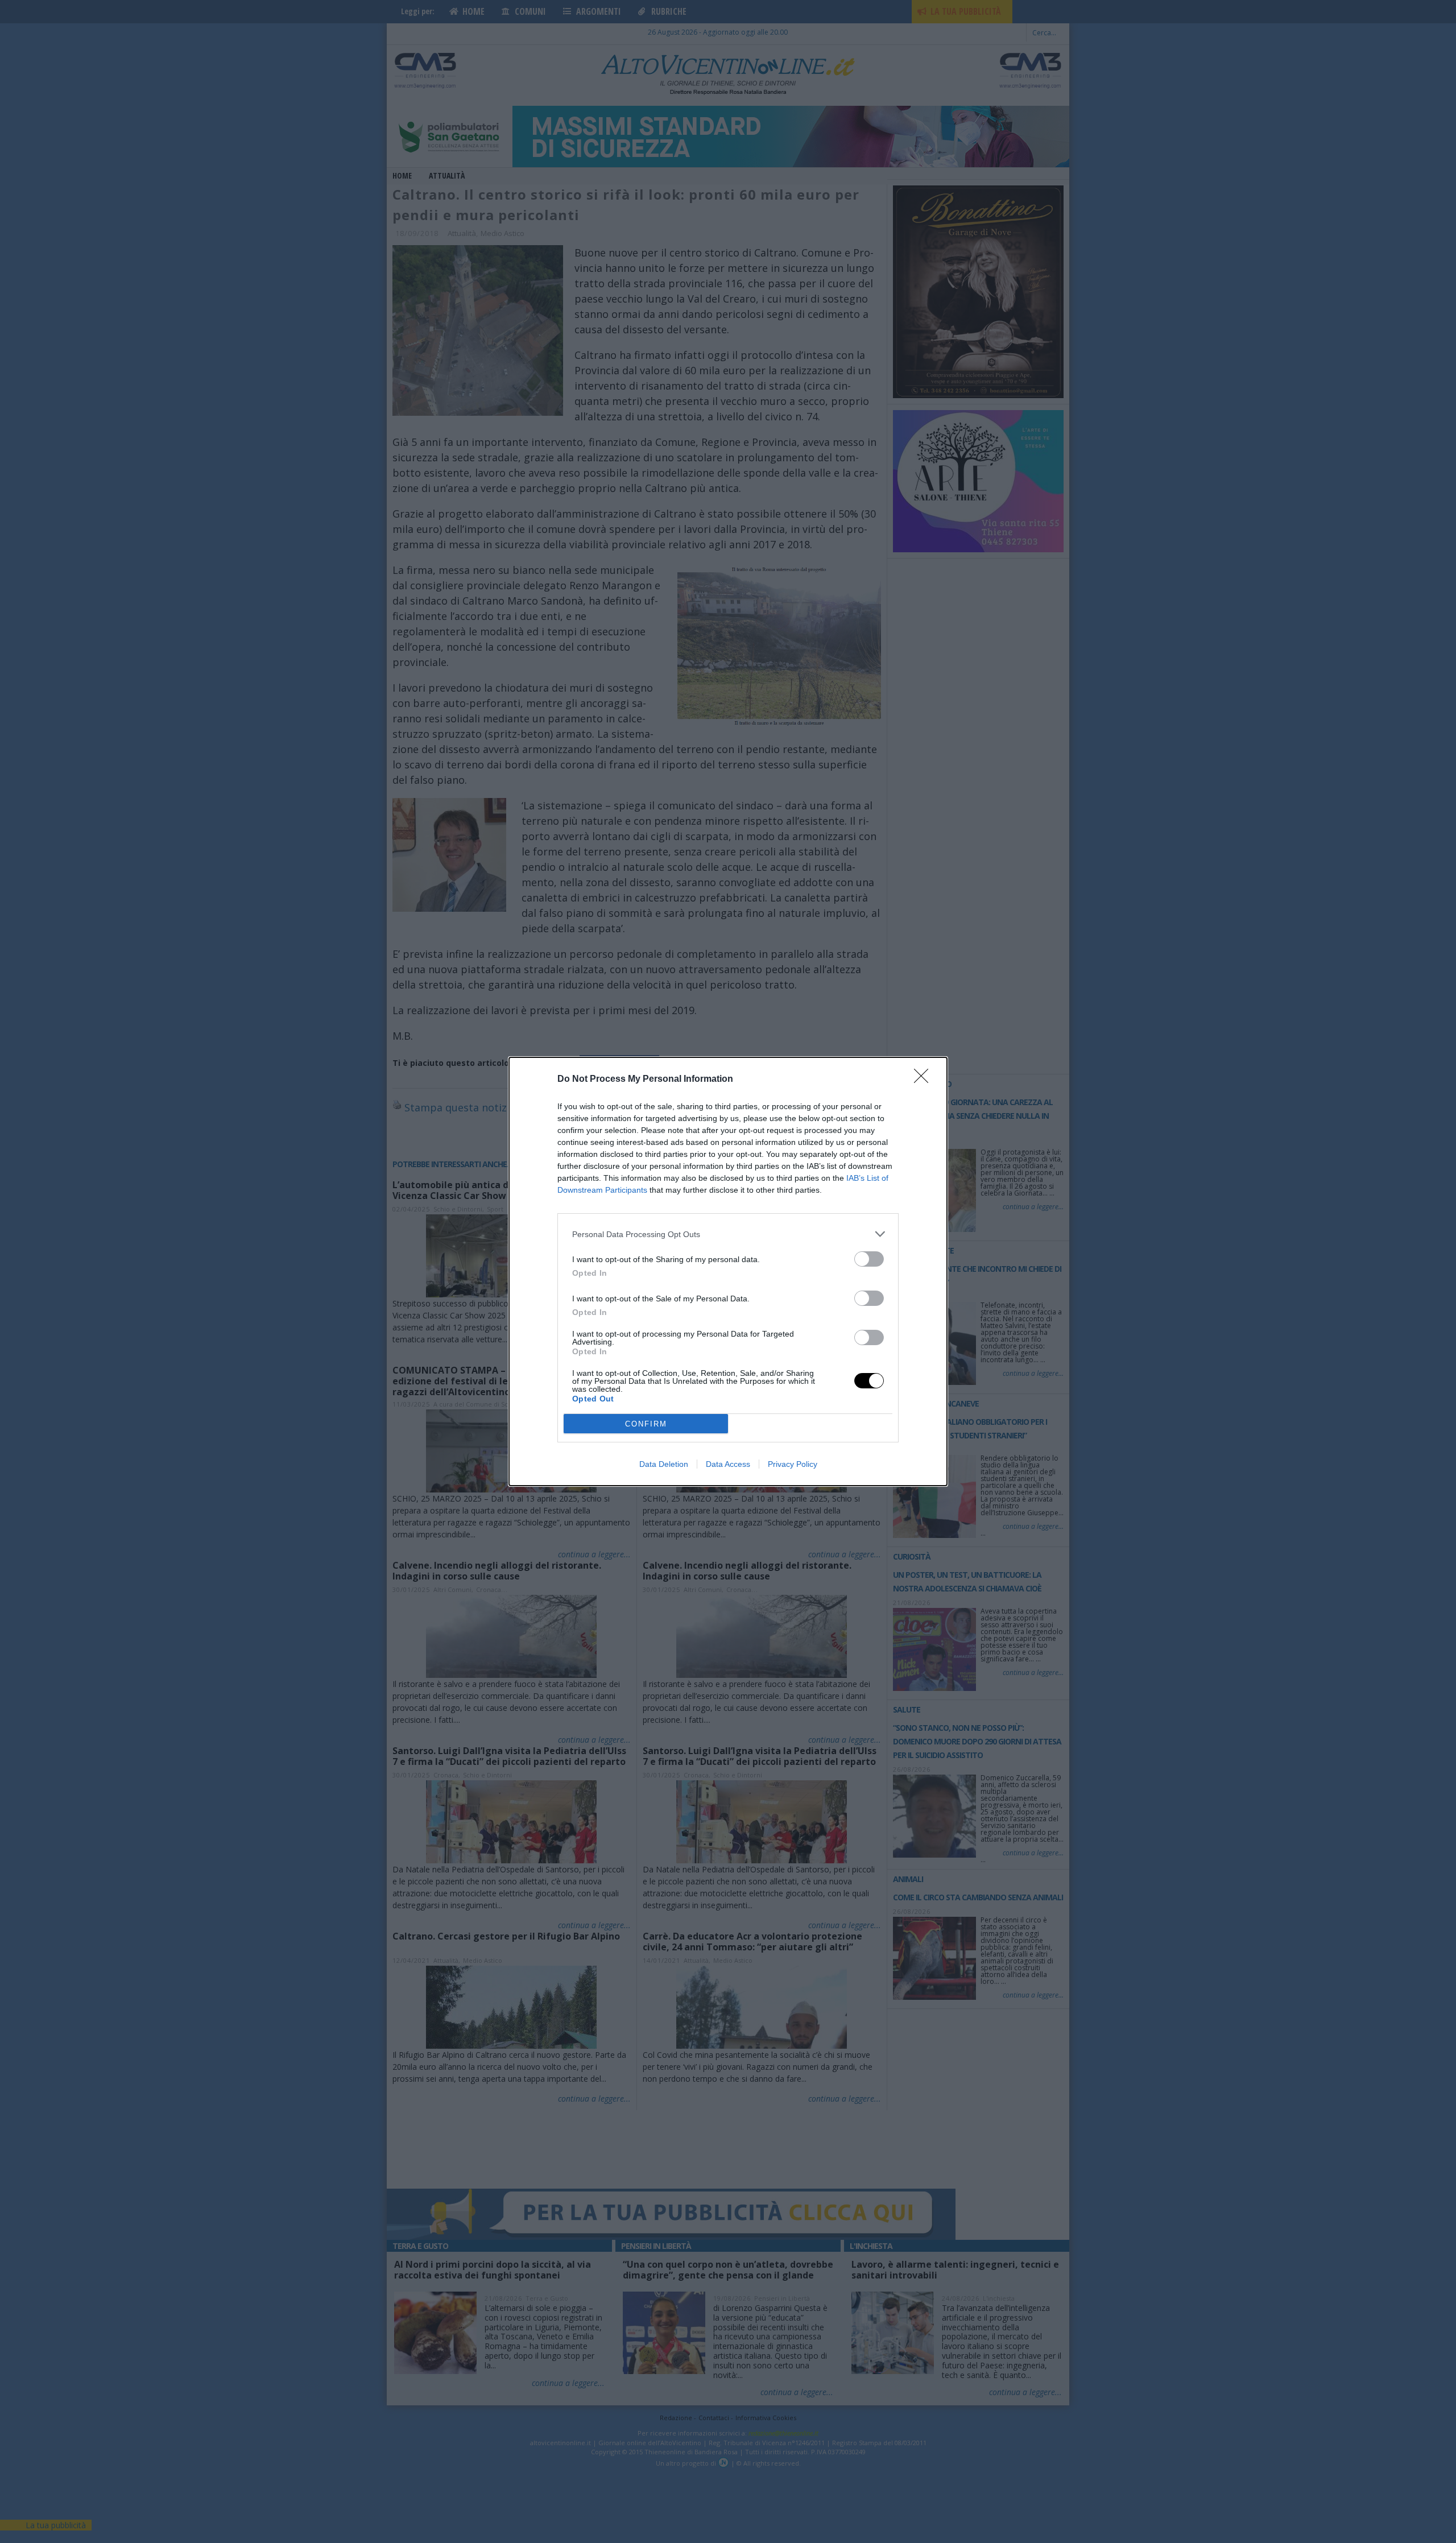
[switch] (869, 1259)
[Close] (925, 1080)
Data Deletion (664, 1464)
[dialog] (728, 1271)
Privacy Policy (793, 1464)
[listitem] (728, 1234)
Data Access (728, 1464)
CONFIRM (646, 1424)
